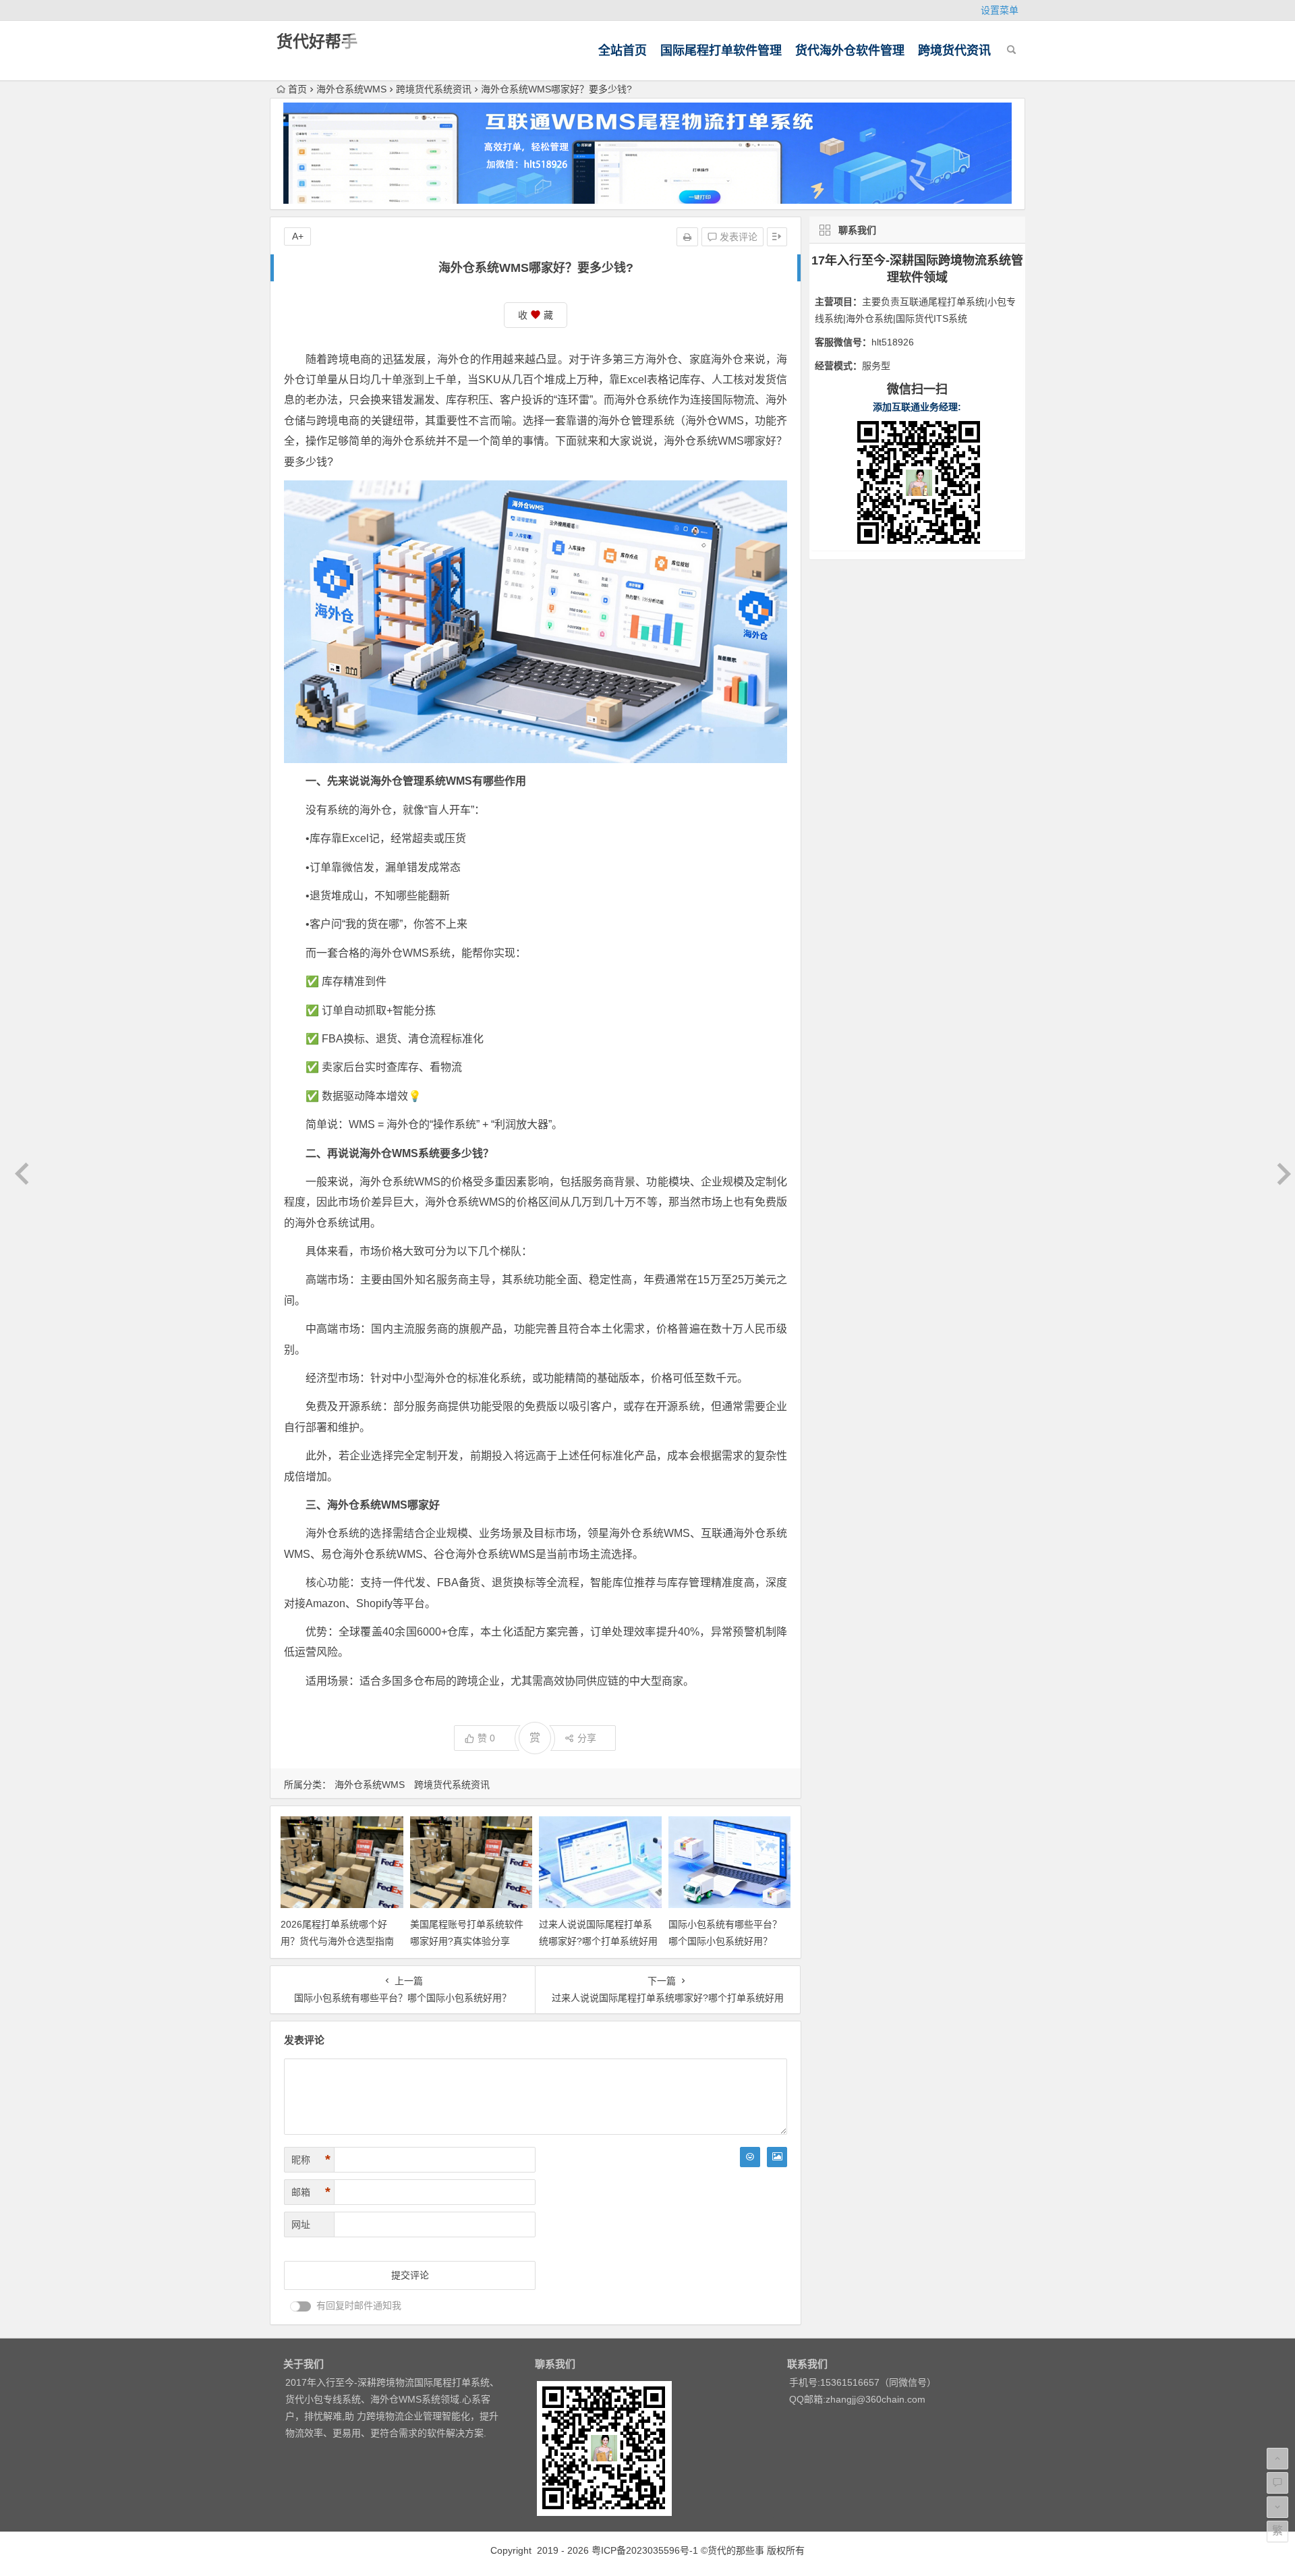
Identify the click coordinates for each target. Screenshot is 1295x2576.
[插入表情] (750, 2157)
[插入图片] (777, 2157)
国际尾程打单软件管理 (721, 51)
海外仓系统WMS (351, 89)
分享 (587, 1738)
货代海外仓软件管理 (850, 51)
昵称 (311, 2160)
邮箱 (311, 2192)
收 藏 (536, 315)
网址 (301, 2224)
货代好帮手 (317, 41)
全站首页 (623, 51)
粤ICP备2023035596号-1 (645, 2550)
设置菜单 (1000, 10)
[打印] (687, 237)
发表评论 (737, 237)
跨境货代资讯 (954, 51)
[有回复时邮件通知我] (301, 2306)
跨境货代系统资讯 (434, 89)
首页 (297, 89)
